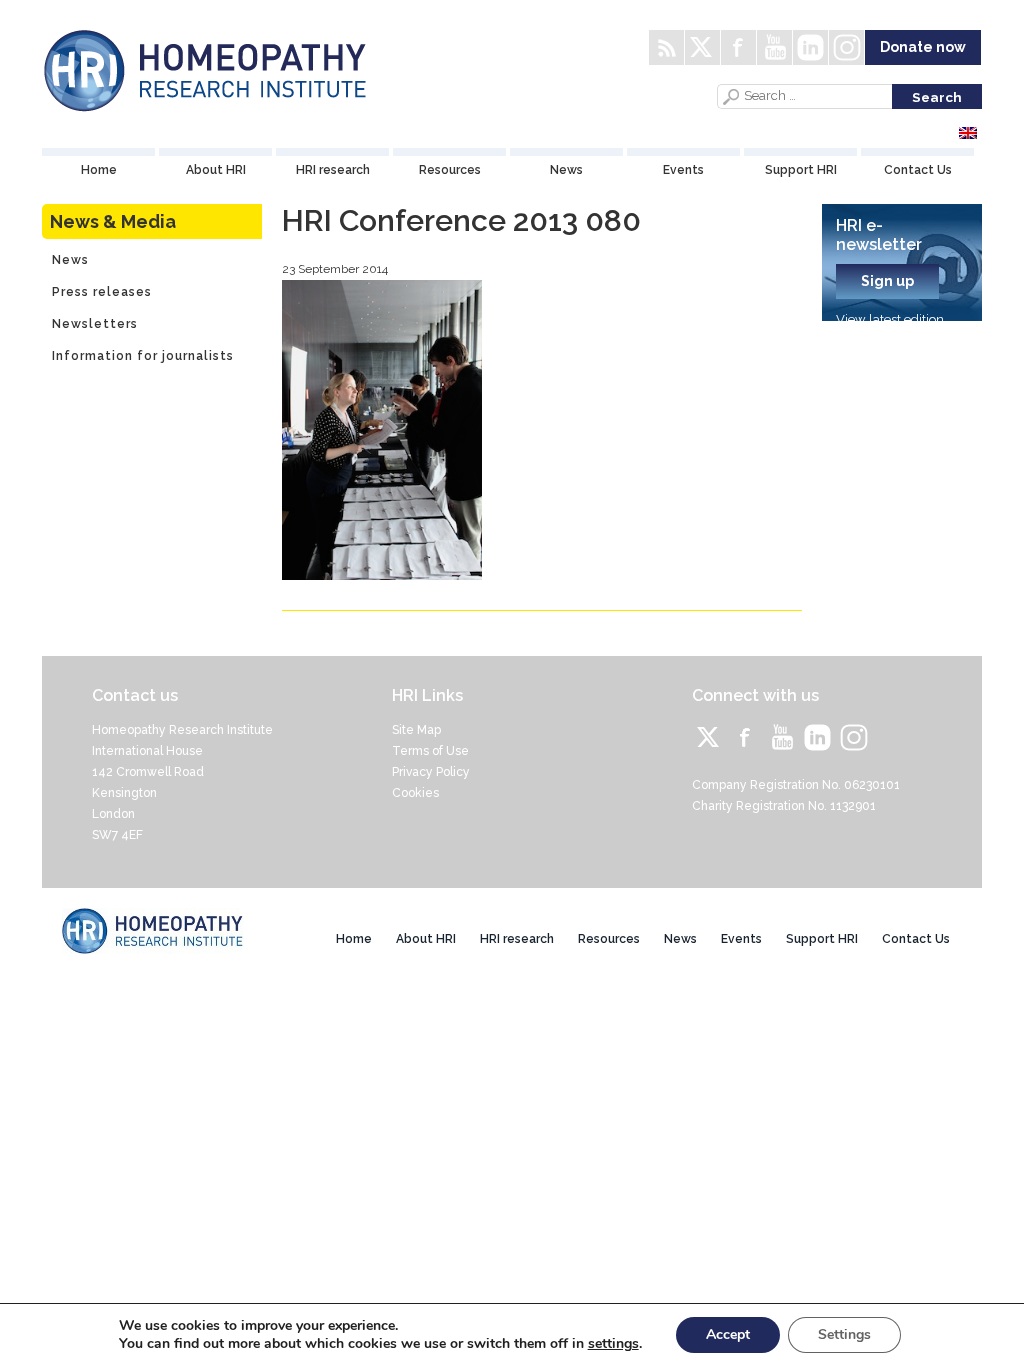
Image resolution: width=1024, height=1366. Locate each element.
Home (99, 170)
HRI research (333, 170)
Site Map (416, 730)
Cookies (415, 793)
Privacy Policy (431, 772)
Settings (844, 1334)
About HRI (216, 170)
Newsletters (95, 324)
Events (683, 170)
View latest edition (890, 319)
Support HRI (801, 170)
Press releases (102, 292)
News (566, 170)
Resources (450, 170)
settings (613, 1344)
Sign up (887, 281)
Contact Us (918, 170)
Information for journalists (143, 356)
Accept (728, 1334)
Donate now (923, 47)
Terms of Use (430, 751)
